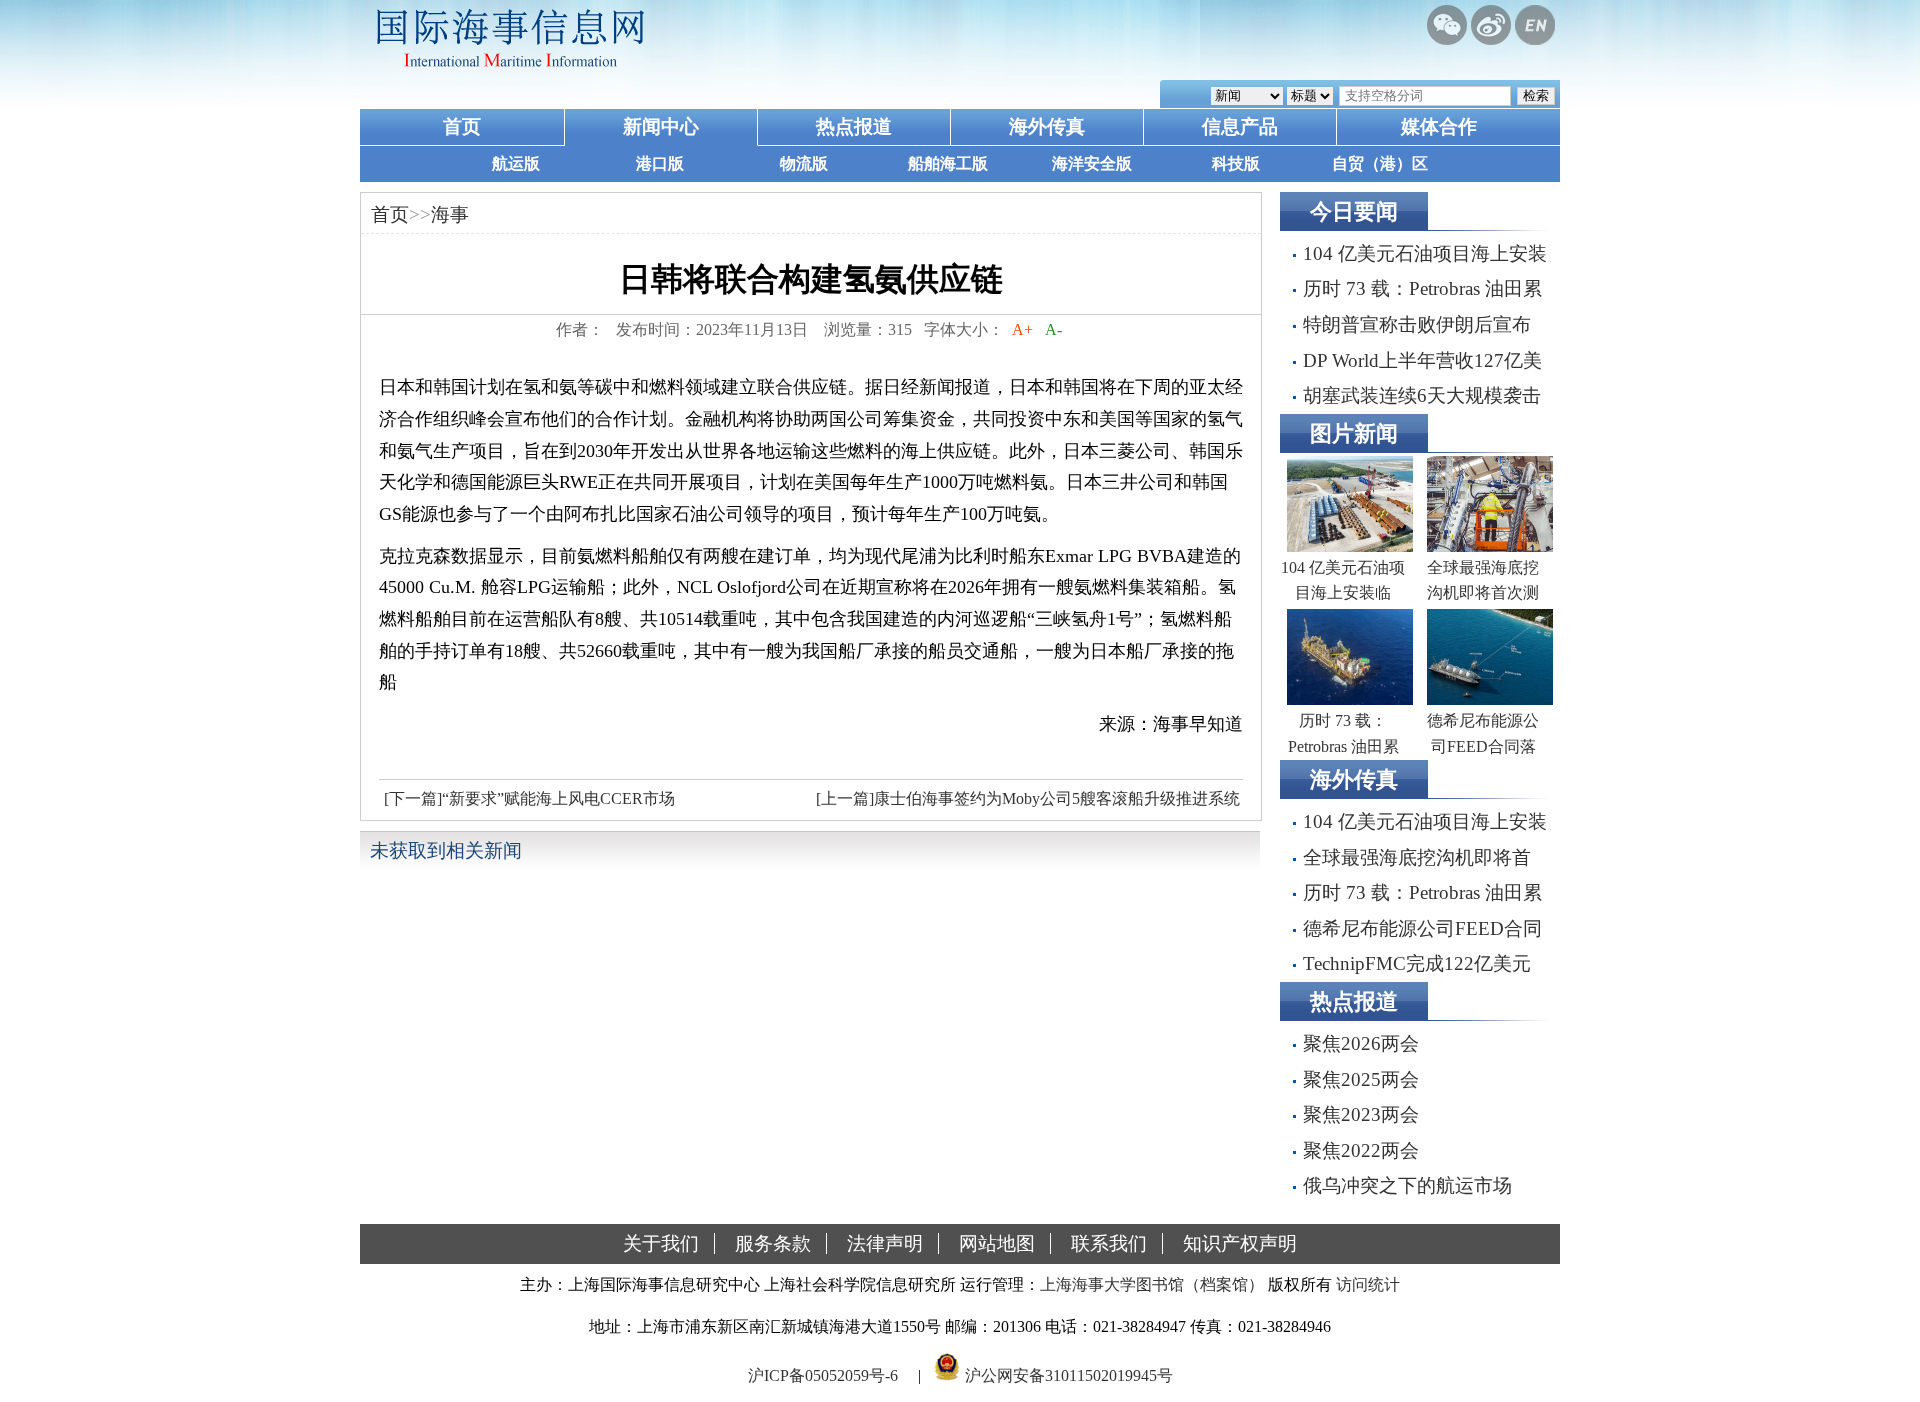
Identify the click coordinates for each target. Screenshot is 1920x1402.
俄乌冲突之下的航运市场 (1407, 1185)
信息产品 (1240, 126)
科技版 (1236, 163)
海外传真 (1047, 126)
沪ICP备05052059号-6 (823, 1375)
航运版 (516, 163)
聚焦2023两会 (1361, 1114)
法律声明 (885, 1243)
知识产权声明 (1240, 1243)
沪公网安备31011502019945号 (1069, 1375)
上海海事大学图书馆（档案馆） (1152, 1284)
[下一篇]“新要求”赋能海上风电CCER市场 (529, 798)
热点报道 (854, 126)
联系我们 (1109, 1243)
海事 (450, 214)
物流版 (804, 163)
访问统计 (1368, 1284)
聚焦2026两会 (1361, 1043)
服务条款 (773, 1243)
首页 (462, 126)
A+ (1022, 329)
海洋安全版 (1092, 163)
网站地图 (997, 1243)
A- (1053, 329)
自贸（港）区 (1380, 163)
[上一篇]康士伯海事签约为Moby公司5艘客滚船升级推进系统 (1028, 798)
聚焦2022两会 (1361, 1150)
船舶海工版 (948, 163)
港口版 (660, 163)
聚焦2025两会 (1361, 1079)
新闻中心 (661, 126)
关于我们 (661, 1243)
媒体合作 (1439, 126)
